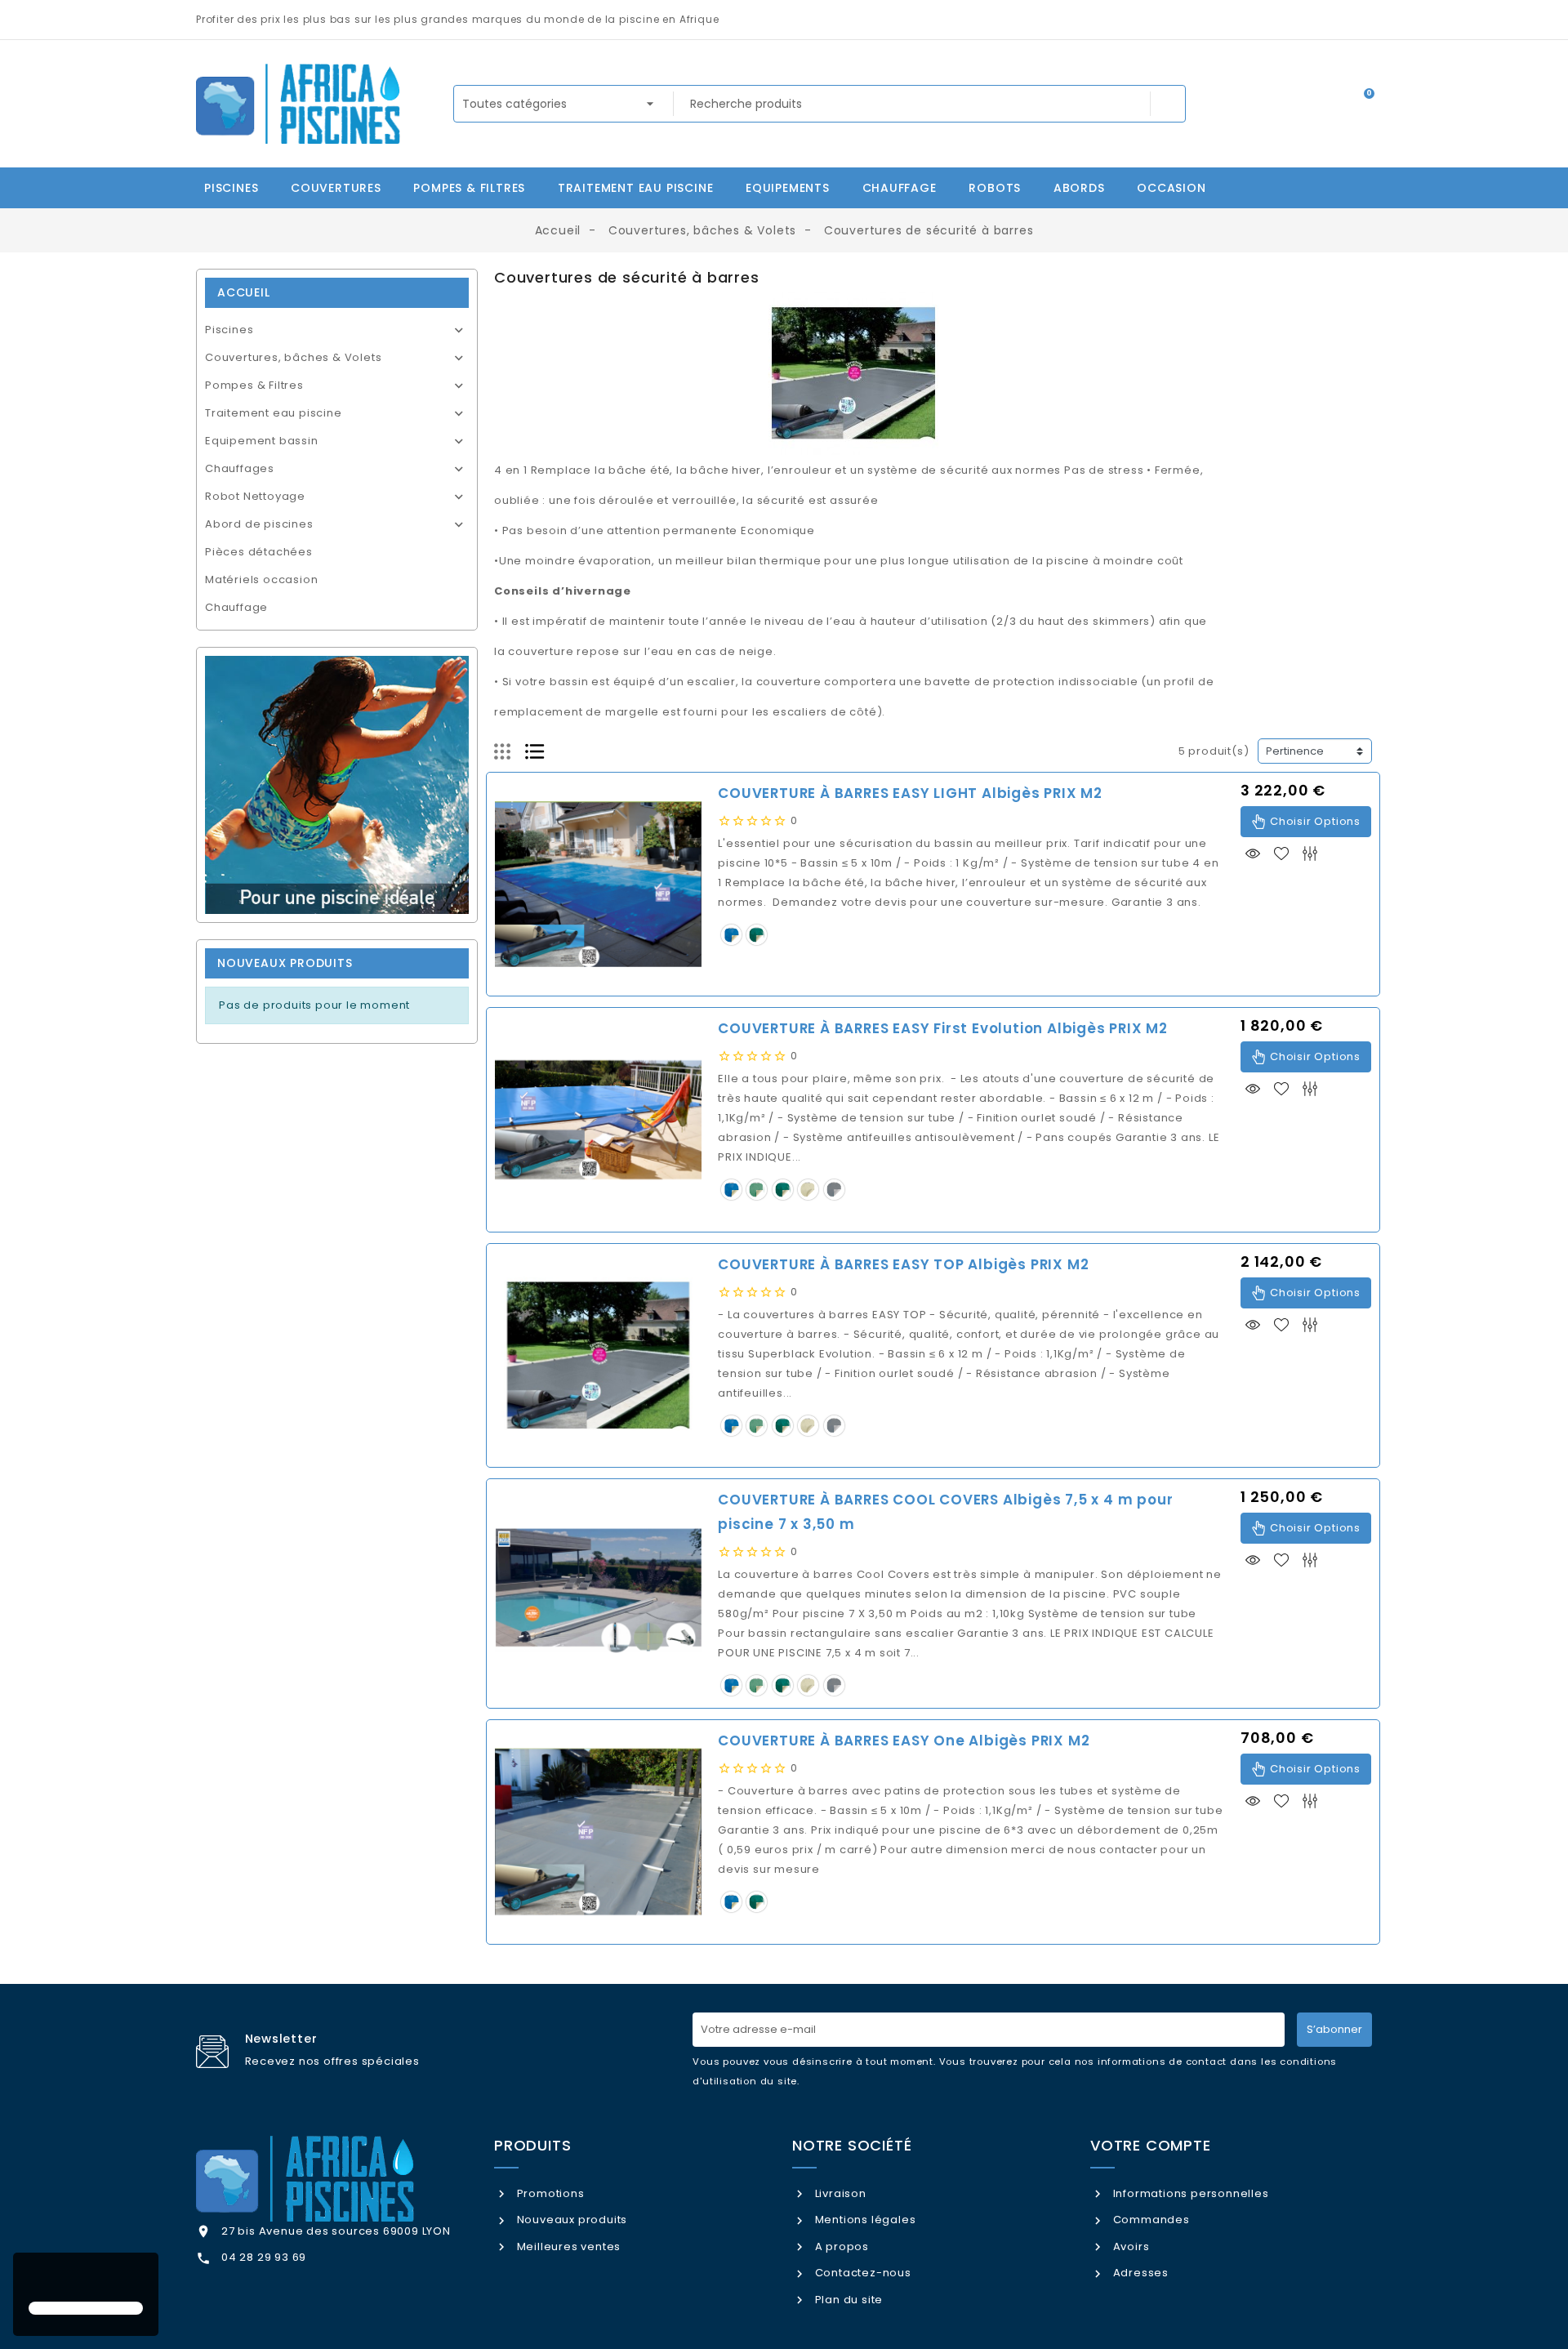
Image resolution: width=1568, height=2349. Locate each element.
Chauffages (240, 468)
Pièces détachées (259, 552)
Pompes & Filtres (254, 385)
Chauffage (236, 607)
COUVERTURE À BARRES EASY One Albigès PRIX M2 (904, 1741)
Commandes (1150, 2220)
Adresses (1139, 2273)
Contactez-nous (862, 2273)
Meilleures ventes (567, 2246)
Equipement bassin (262, 441)
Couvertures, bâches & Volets (293, 357)
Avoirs (1129, 2246)
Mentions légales (864, 2220)
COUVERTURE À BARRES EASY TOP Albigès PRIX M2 (903, 1264)
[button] (31, 2279)
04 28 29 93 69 (264, 2257)
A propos (840, 2246)
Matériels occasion (261, 579)
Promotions (549, 2193)
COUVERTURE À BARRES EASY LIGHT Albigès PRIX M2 (910, 793)
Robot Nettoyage (255, 496)
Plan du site (847, 2300)
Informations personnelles (1189, 2193)
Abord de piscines (259, 524)
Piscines (229, 330)
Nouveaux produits (570, 2220)
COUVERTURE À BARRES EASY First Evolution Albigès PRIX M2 (943, 1028)
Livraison (839, 2193)
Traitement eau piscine (274, 413)
